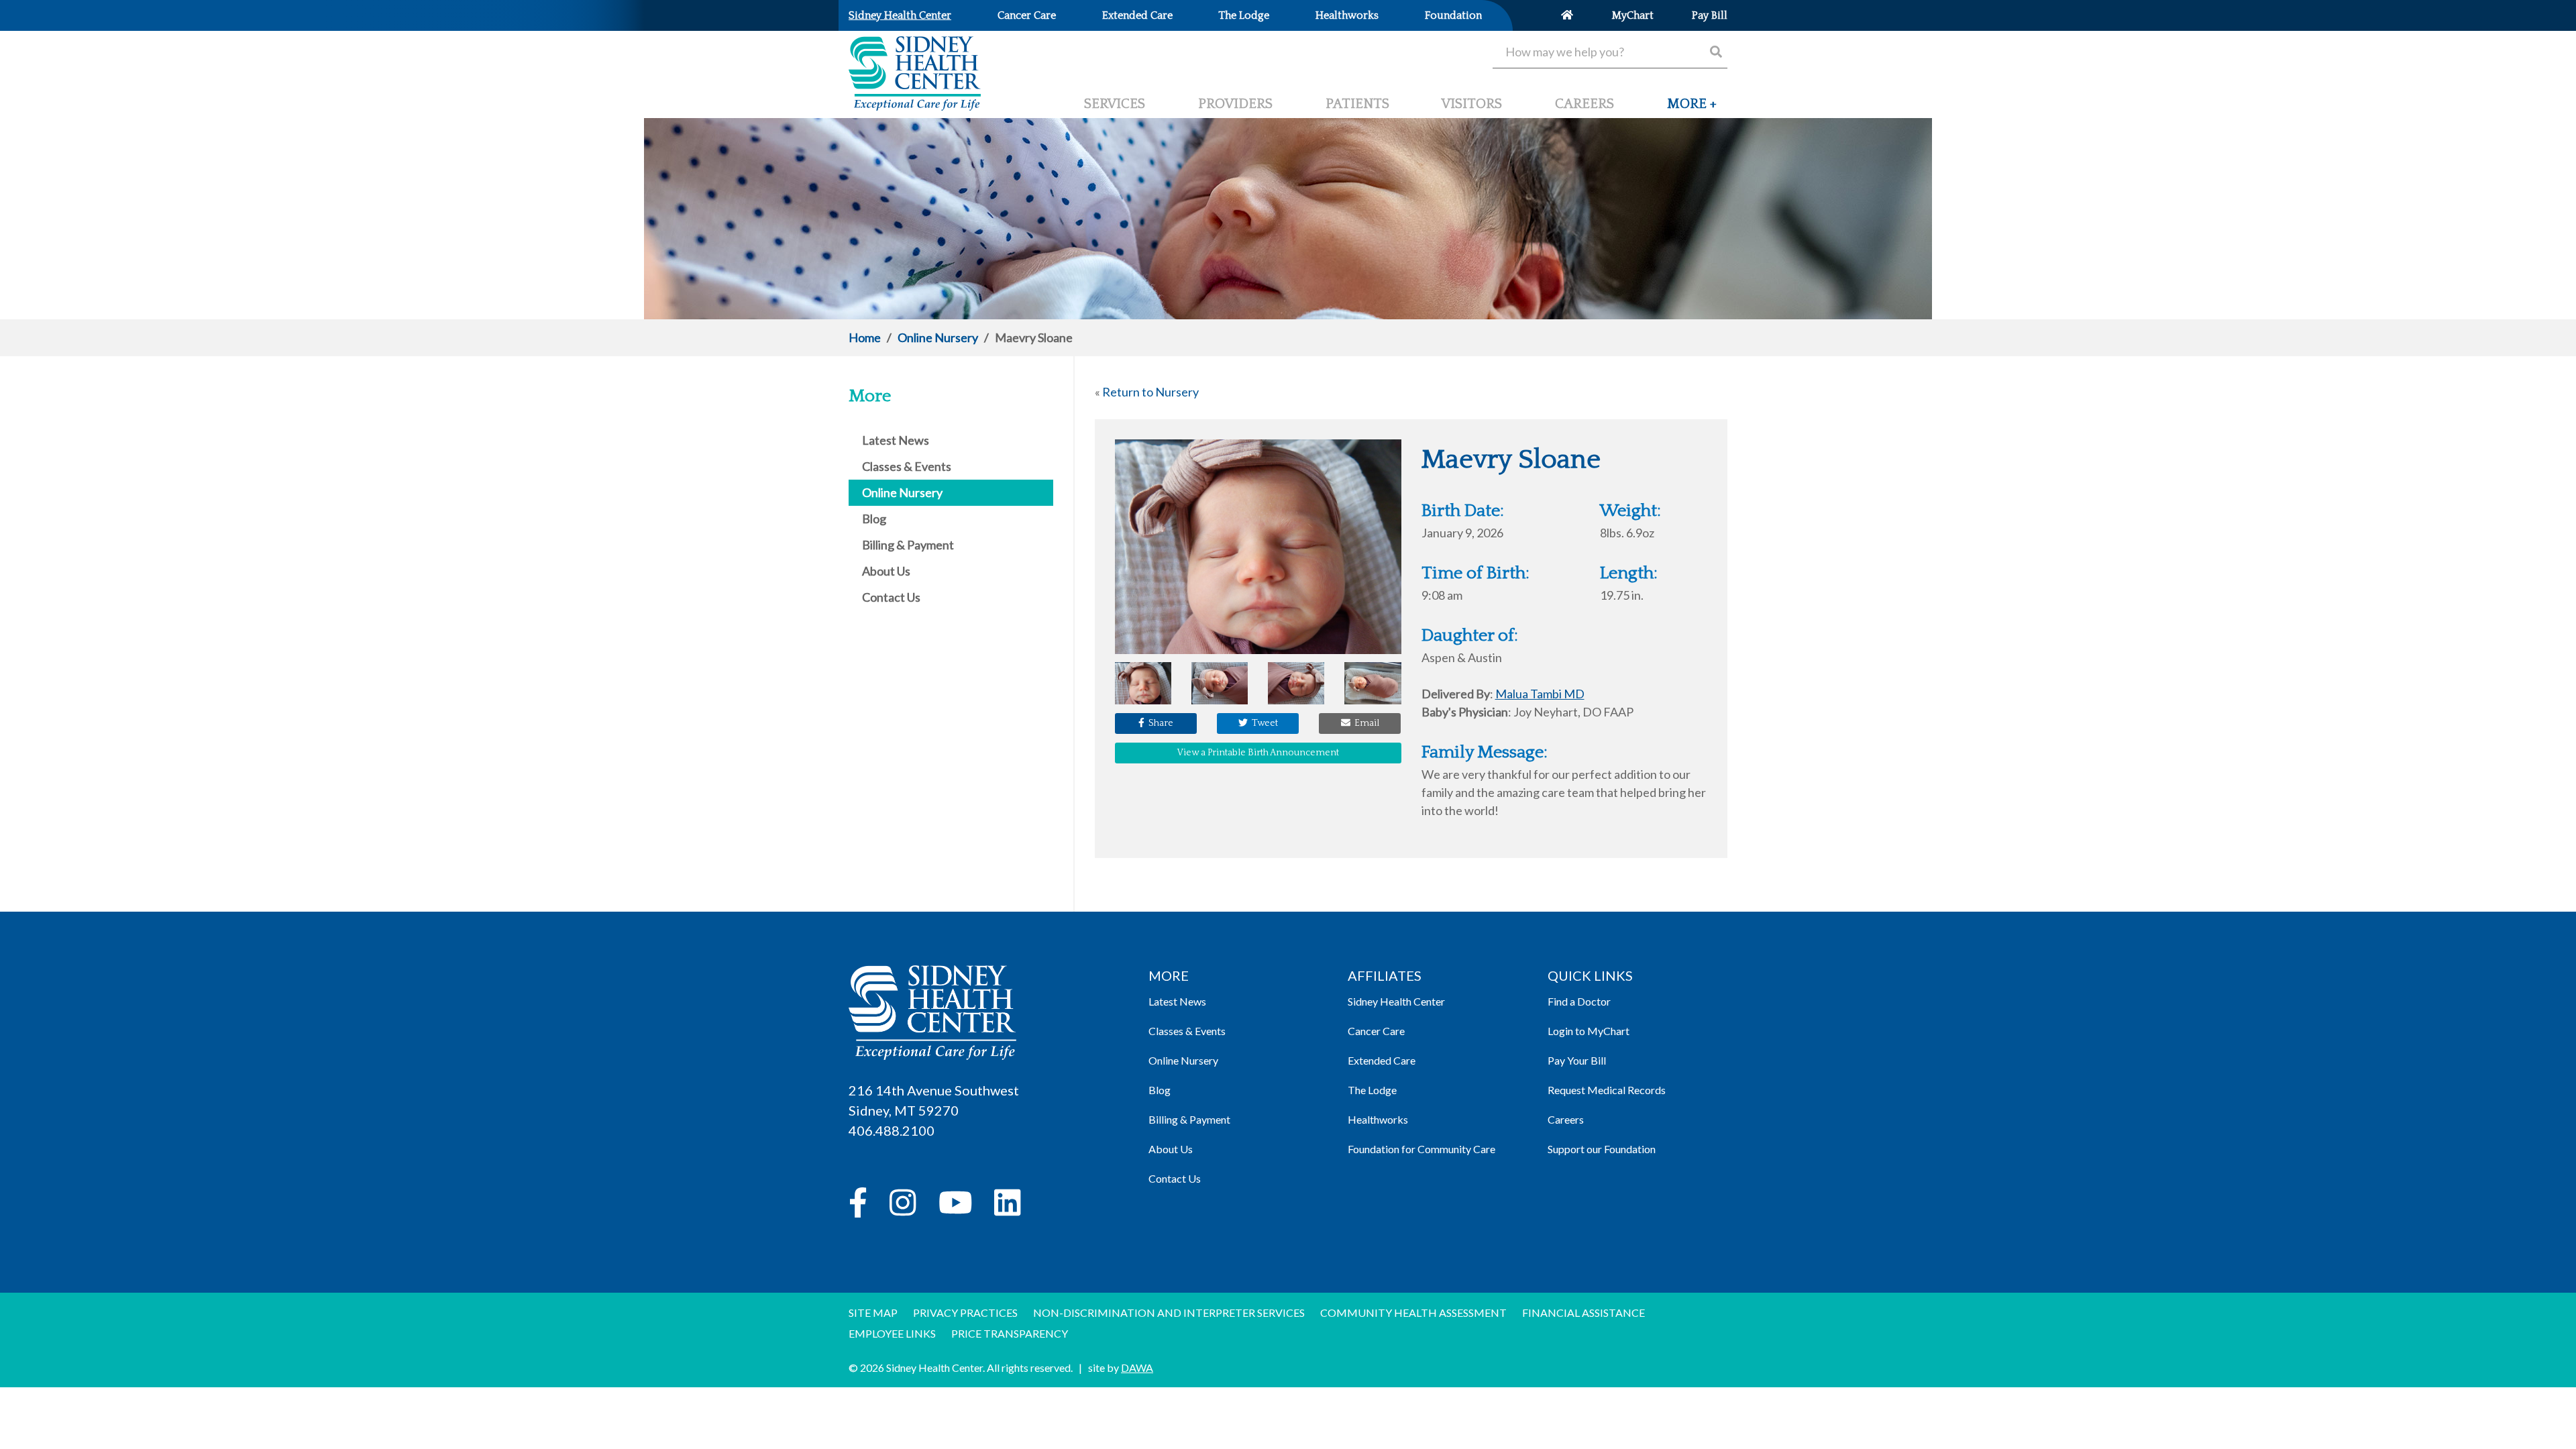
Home (865, 337)
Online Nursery (938, 337)
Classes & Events (1187, 1031)
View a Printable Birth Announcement (1258, 753)
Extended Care (1382, 1060)
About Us (1171, 1149)
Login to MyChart (1589, 1031)
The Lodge (1372, 1090)
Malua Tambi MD (1540, 694)
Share (1159, 723)
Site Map (873, 1312)
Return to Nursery (1150, 392)
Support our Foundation (1602, 1149)
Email (1365, 723)
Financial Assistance (1584, 1312)
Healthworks (1378, 1119)
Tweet (1263, 723)
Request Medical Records (1607, 1090)
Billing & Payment (1189, 1119)
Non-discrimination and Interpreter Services (1169, 1312)
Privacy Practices (965, 1312)
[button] (1692, 109)
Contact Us (1175, 1178)
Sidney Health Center (1396, 1001)
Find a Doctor (1579, 1001)
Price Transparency (1010, 1333)
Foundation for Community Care (1421, 1149)
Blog (1160, 1090)
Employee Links (892, 1333)
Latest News (1177, 1001)
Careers (1566, 1119)
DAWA (1137, 1367)
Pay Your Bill (1577, 1060)
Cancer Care (1376, 1031)
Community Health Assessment (1413, 1312)
